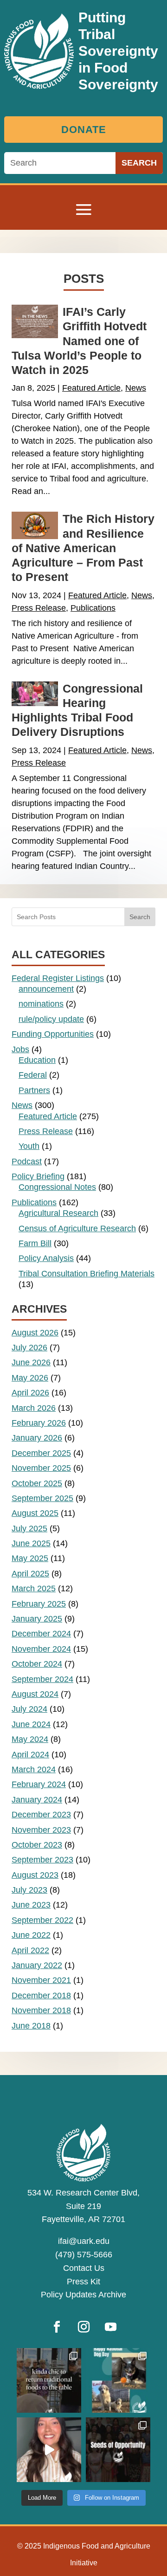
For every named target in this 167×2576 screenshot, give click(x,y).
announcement (46, 989)
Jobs (20, 1049)
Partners (34, 1090)
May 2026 (30, 1378)
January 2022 (37, 1965)
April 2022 (30, 1950)
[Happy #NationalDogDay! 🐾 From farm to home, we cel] (118, 2380)
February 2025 (39, 1604)
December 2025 (41, 1453)
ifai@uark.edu (84, 2241)
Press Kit (83, 2282)
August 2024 (35, 1694)
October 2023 (37, 1845)
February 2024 (39, 1784)
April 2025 (30, 1574)
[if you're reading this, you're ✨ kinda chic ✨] (49, 2380)
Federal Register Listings (58, 978)
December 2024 (41, 1634)
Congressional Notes (57, 1187)
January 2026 (37, 1438)
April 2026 (30, 1393)
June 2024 (31, 1724)
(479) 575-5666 (84, 2255)
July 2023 (29, 1890)
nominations (41, 1004)
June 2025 (31, 1543)
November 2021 (41, 1980)
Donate (84, 130)
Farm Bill (35, 1243)
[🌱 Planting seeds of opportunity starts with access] (118, 2450)
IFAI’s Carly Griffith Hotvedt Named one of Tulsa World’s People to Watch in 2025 (79, 341)
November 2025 (41, 1468)
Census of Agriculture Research (77, 1228)
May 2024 (30, 1739)
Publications (93, 608)
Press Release (39, 608)
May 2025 (30, 1558)
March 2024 (34, 1769)
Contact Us (84, 2268)
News (136, 388)
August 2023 (35, 1875)
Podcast (27, 1161)
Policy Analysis (46, 1258)
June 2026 (31, 1362)
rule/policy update (51, 1019)
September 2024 (42, 1679)
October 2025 (37, 1483)
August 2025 (35, 1513)
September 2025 (42, 1498)
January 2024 (37, 1800)
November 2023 (41, 1830)
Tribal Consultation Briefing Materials (87, 1274)
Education (37, 1060)
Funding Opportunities (53, 1034)
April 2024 (30, 1755)
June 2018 (31, 2026)
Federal (33, 1075)
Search (140, 917)
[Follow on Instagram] (83, 2327)
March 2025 (34, 1588)
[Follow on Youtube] (110, 2327)
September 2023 (42, 1860)
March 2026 (34, 1408)
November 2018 (41, 2010)
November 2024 (41, 1649)
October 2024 (37, 1664)
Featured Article (91, 388)
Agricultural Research (58, 1213)
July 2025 (29, 1528)
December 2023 (41, 1815)
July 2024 (29, 1709)
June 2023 (31, 1905)
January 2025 (37, 1619)
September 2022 (42, 1920)
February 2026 (39, 1423)
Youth (29, 1146)
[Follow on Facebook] (57, 2327)
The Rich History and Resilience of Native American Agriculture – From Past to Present (83, 548)
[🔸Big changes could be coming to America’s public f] (49, 2450)
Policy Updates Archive (83, 2295)
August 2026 (35, 1333)
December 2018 (41, 1995)
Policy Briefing (38, 1176)
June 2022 (31, 1935)
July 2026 (29, 1348)
